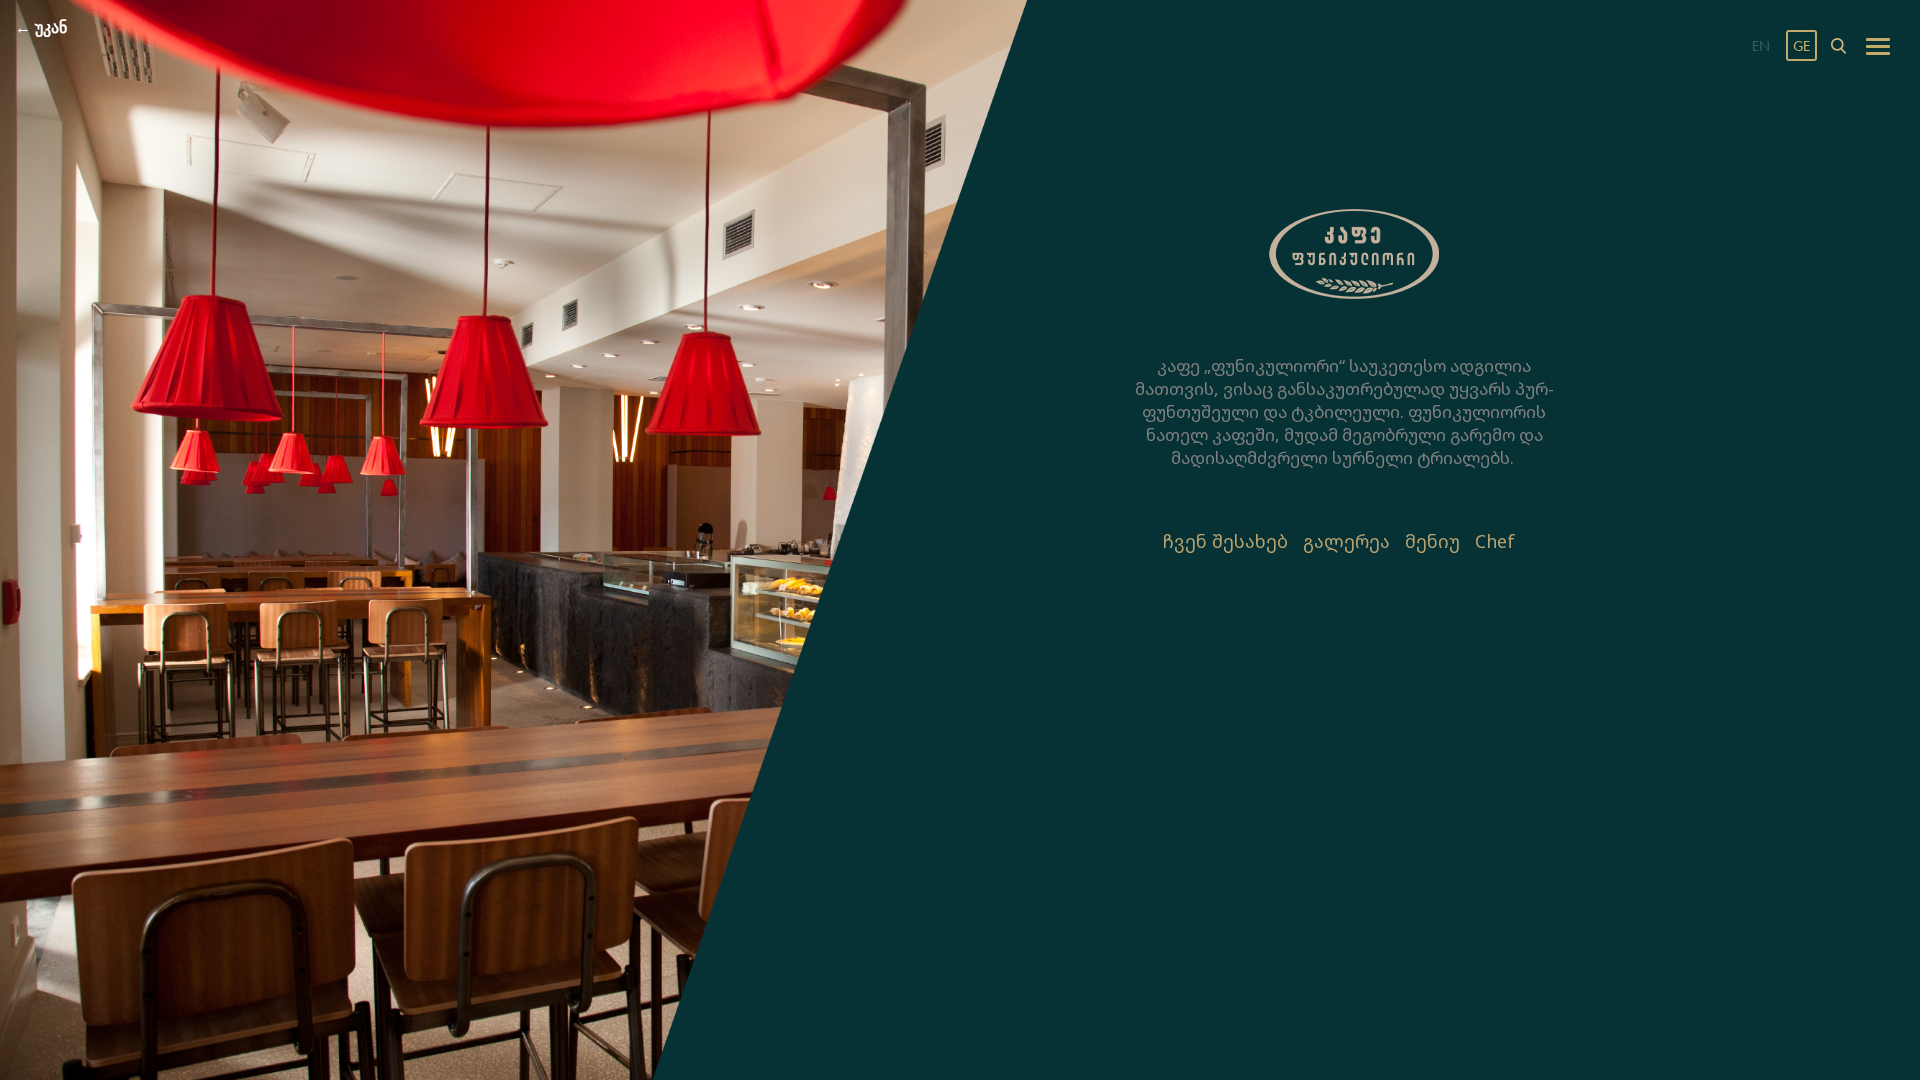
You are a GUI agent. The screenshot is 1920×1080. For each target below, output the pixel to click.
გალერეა (1346, 541)
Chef (1495, 541)
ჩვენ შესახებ (1225, 541)
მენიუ (1432, 541)
